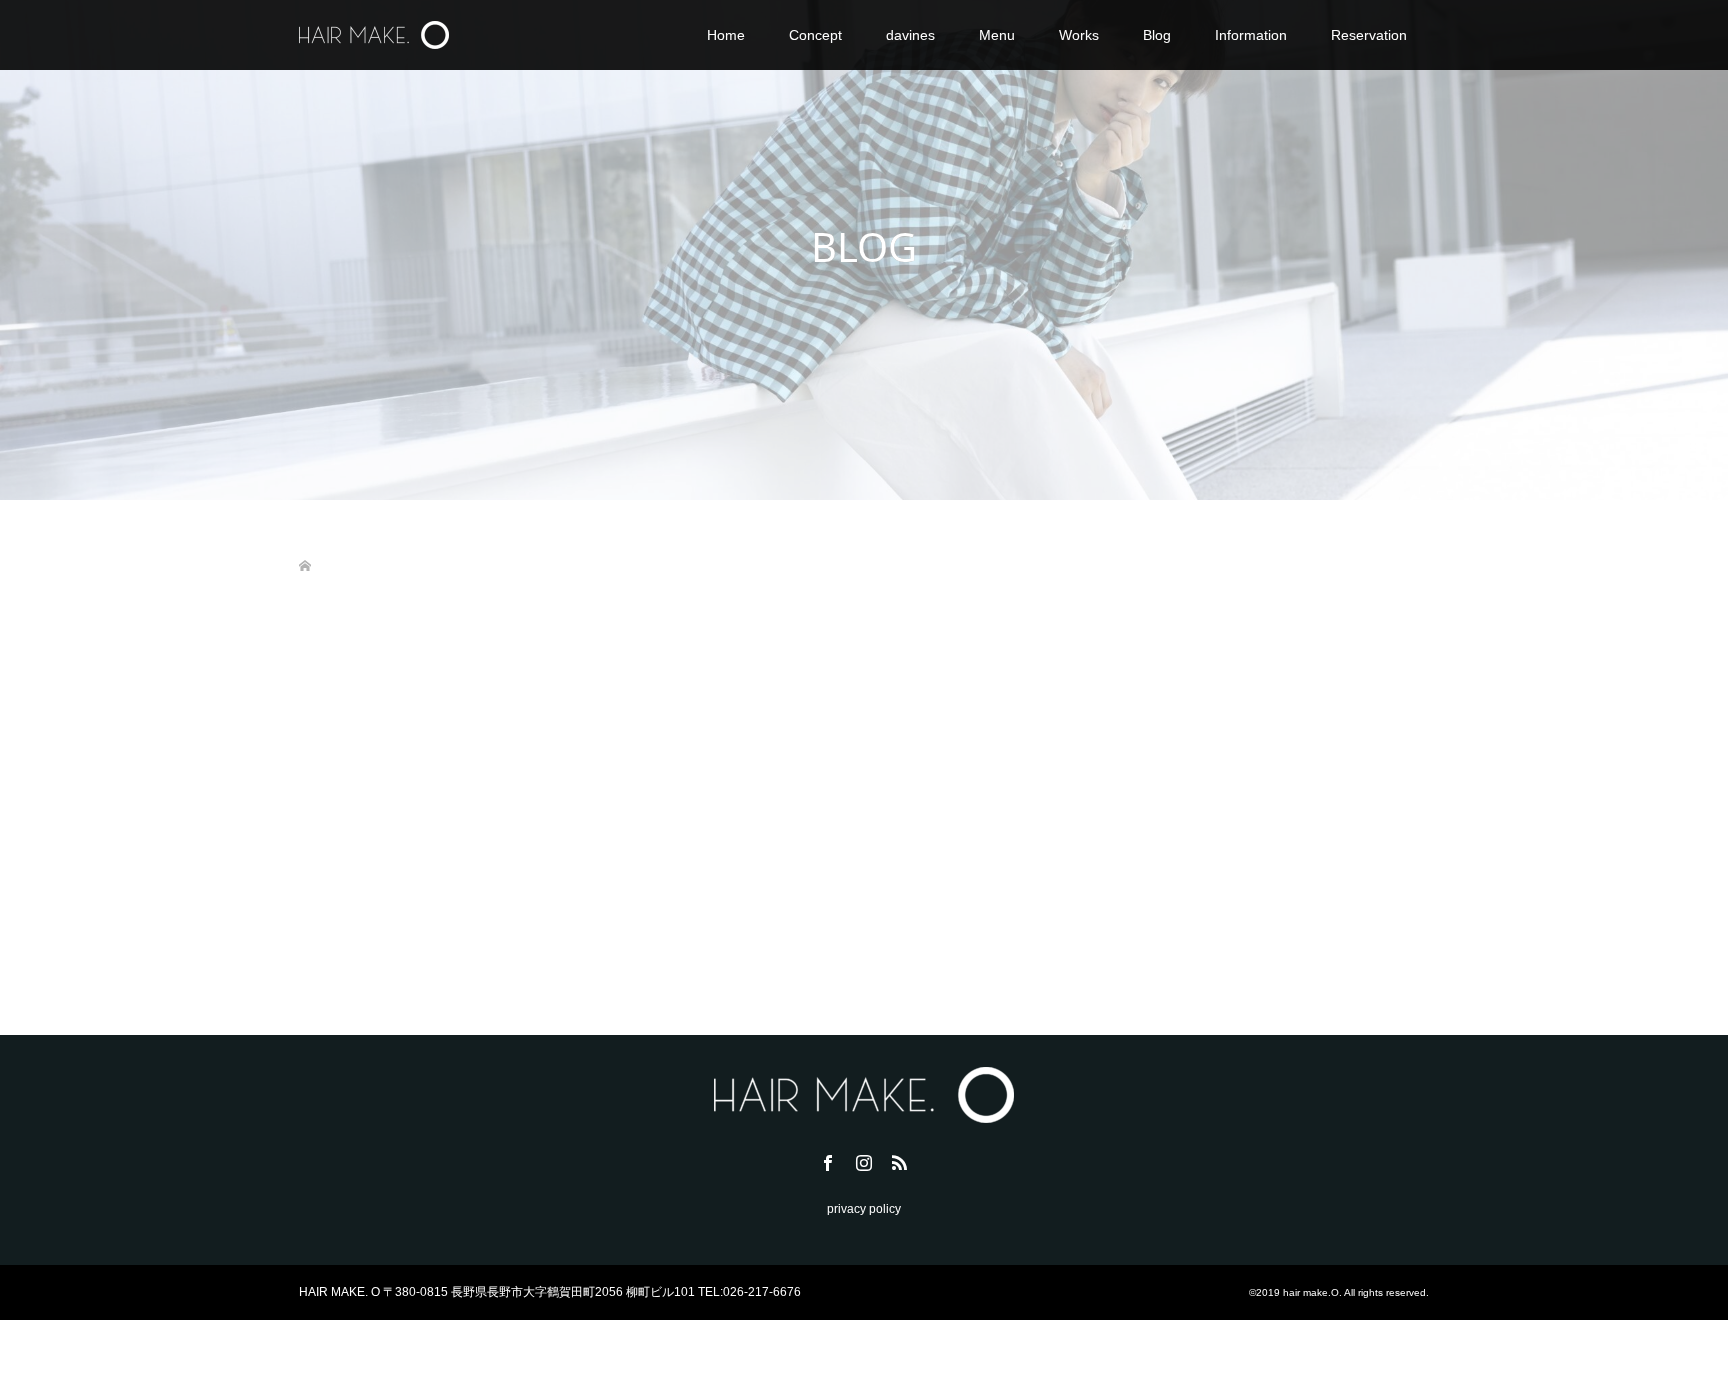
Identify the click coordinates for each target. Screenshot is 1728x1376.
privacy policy (864, 1209)
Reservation (1369, 35)
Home (726, 35)
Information (1251, 35)
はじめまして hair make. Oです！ (802, 844)
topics (396, 877)
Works (1079, 35)
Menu (997, 35)
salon (789, 877)
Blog (1157, 35)
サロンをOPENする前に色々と (395, 844)
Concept (815, 35)
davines (910, 35)
